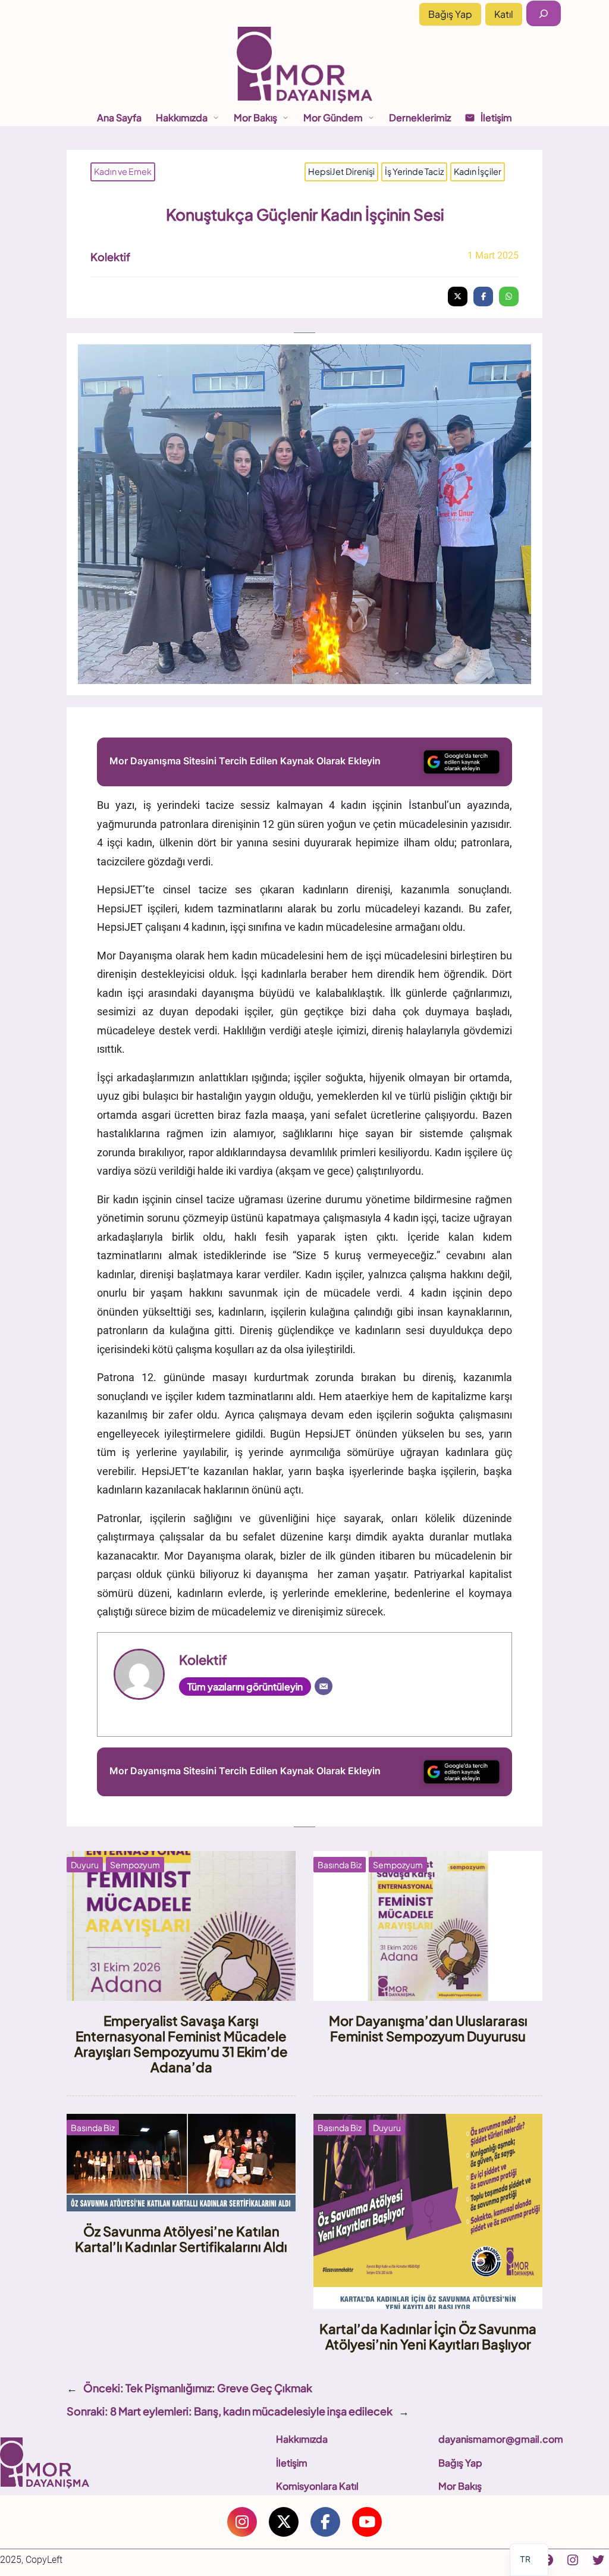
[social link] (242, 2522)
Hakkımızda (302, 2439)
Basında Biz (340, 1865)
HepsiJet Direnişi (341, 171)
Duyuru (85, 1865)
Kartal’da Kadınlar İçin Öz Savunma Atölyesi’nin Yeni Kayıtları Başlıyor (428, 2336)
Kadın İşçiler (478, 171)
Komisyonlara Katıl (317, 2486)
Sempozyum (135, 1865)
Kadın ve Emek (123, 171)
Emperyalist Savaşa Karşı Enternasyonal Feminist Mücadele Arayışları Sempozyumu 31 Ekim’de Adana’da (181, 2044)
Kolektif (110, 257)
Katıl (504, 14)
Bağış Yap (450, 14)
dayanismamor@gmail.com (501, 2439)
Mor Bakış (460, 2486)
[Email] (324, 1686)
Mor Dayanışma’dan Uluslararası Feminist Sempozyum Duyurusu (428, 2028)
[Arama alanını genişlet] (544, 13)
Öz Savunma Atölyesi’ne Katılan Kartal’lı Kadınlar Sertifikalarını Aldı (181, 2239)
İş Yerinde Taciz (414, 171)
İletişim (292, 2463)
